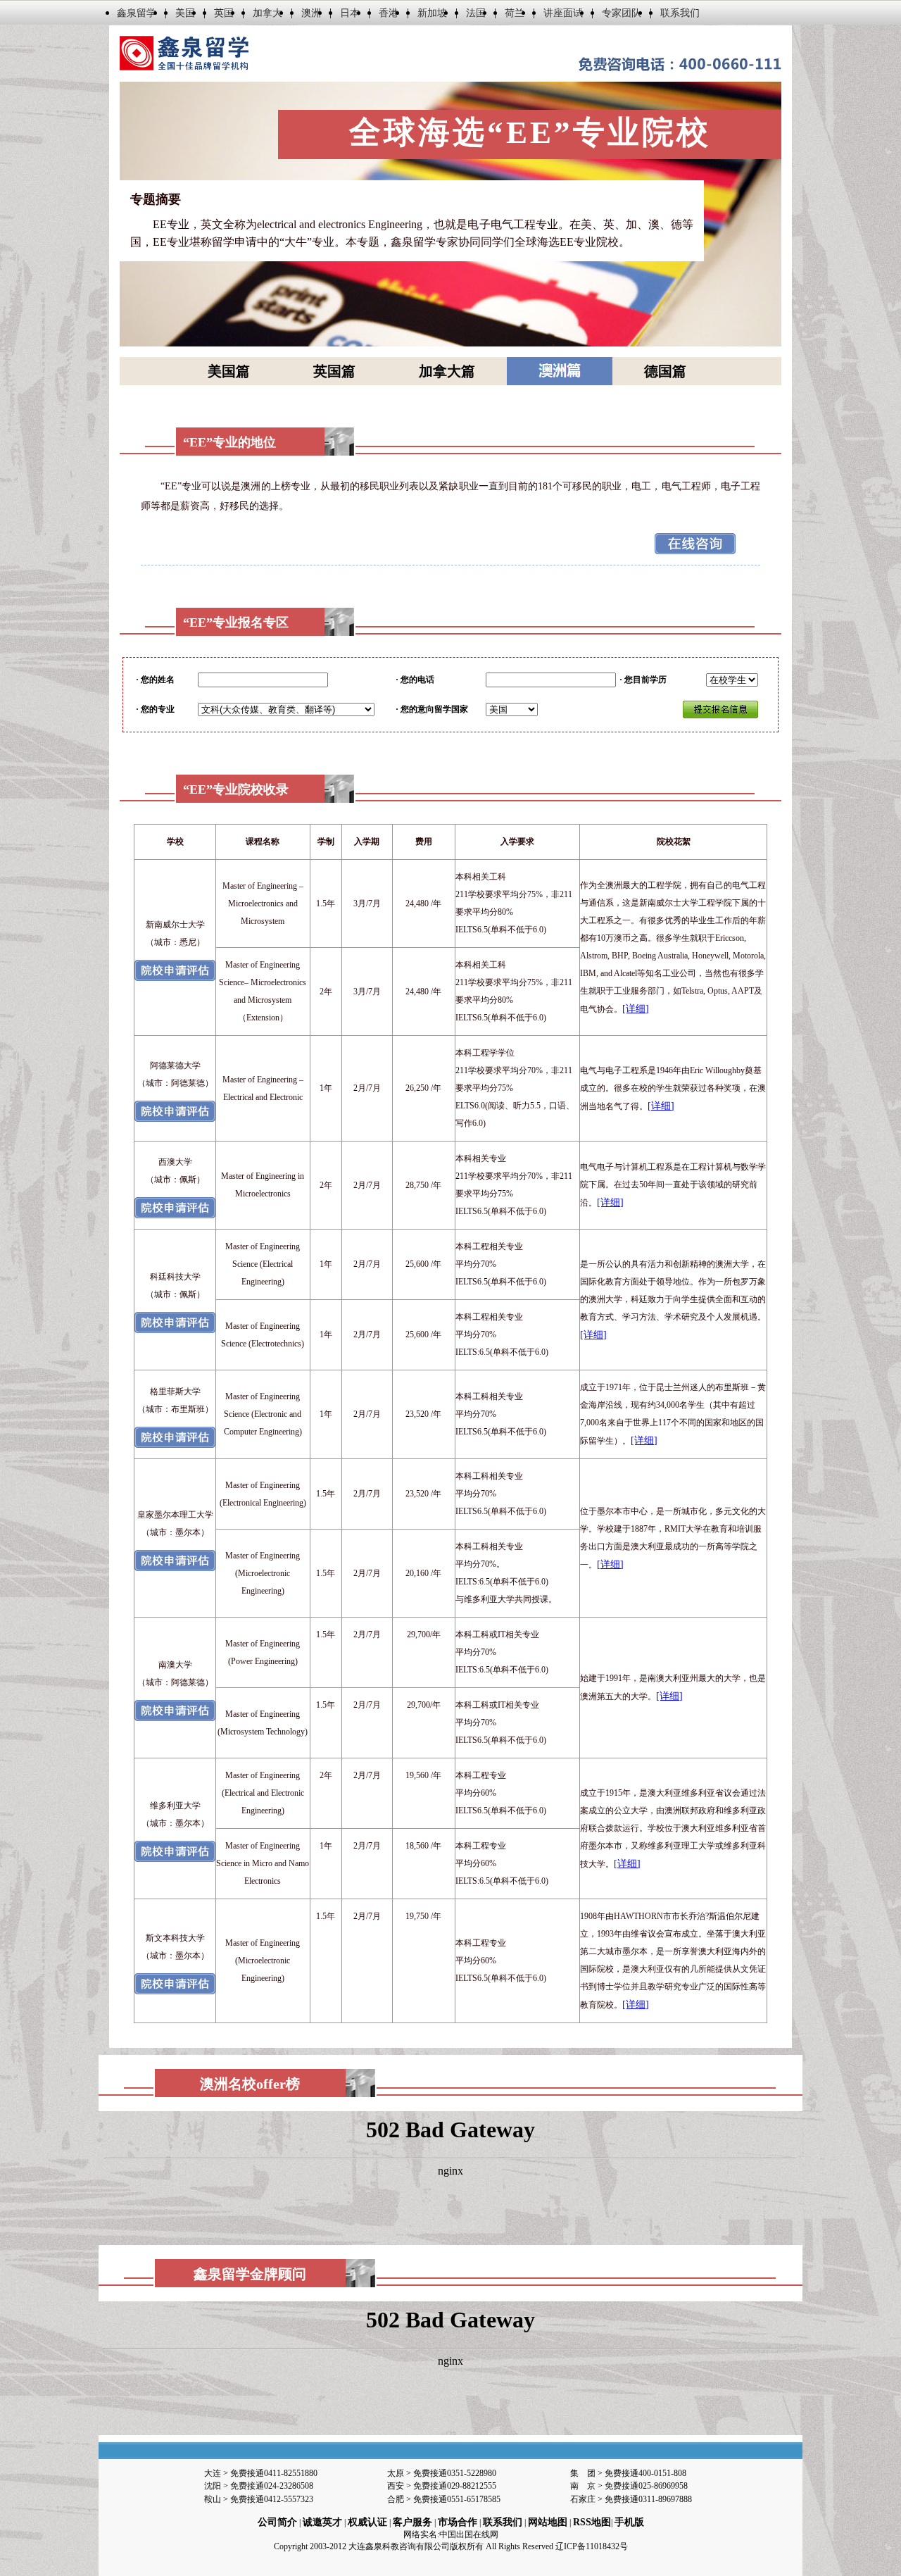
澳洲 (311, 13)
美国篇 (229, 371)
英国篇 (334, 371)
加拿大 (267, 13)
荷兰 (515, 13)
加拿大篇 (447, 371)
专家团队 (622, 13)
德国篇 (665, 371)
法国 (476, 13)
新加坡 (432, 13)
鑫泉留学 (137, 13)
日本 (350, 13)
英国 (224, 13)
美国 (185, 13)
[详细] (636, 1009)
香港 (389, 13)
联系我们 (680, 13)
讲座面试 (563, 13)
